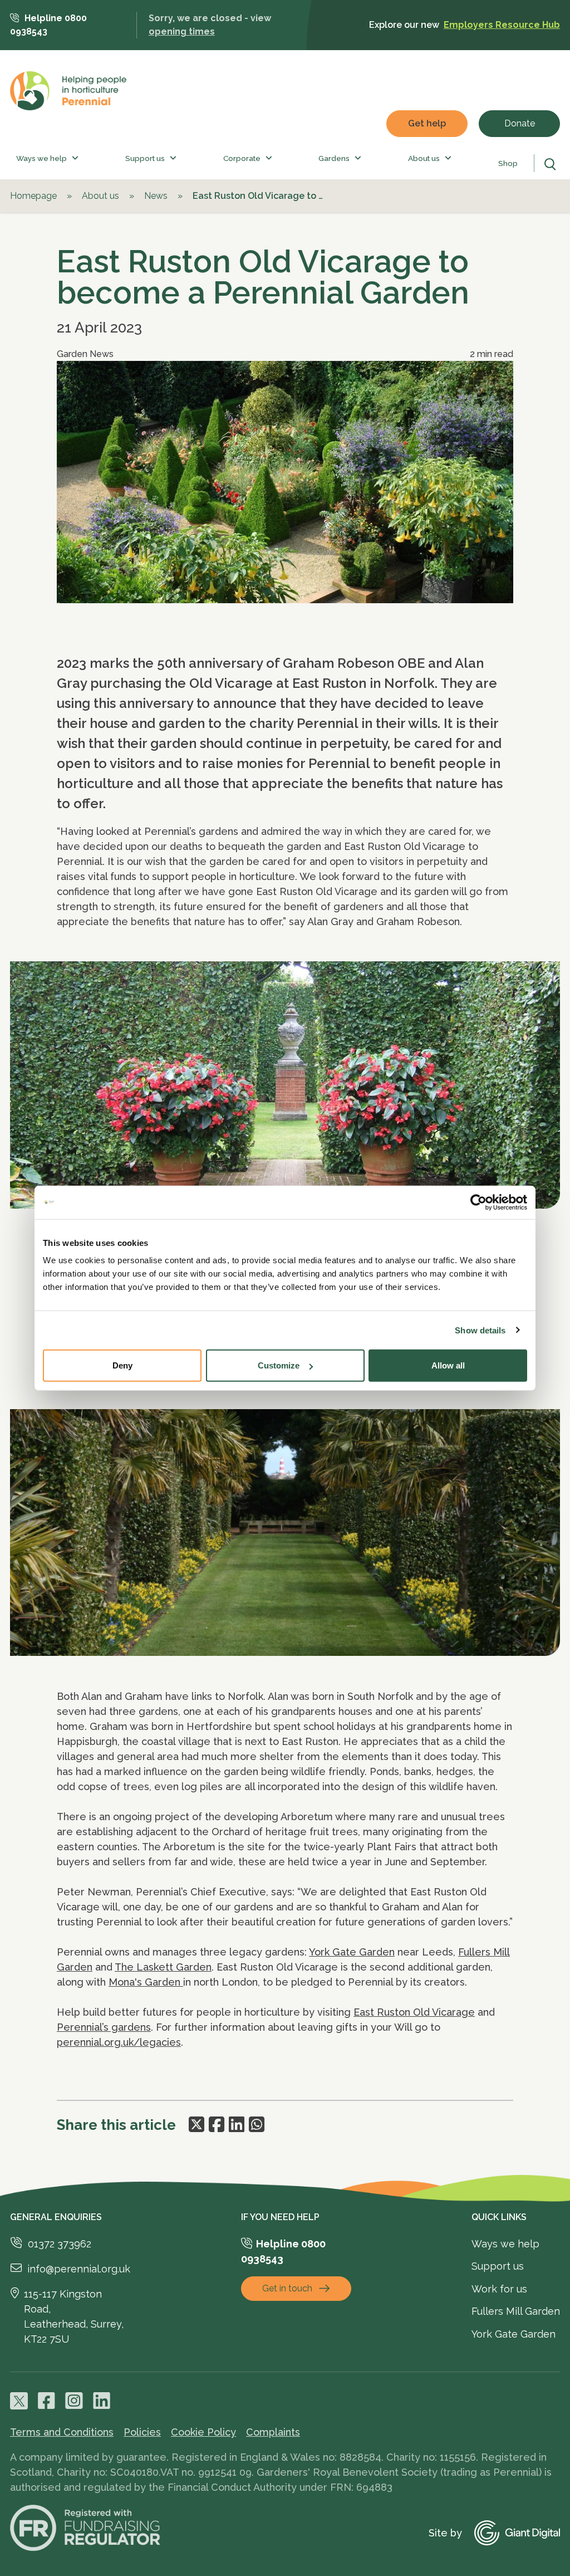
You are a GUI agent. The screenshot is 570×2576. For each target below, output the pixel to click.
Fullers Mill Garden (516, 2311)
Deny (122, 1365)
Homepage (33, 196)
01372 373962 (60, 2244)
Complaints (273, 2432)
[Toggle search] (552, 164)
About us (424, 158)
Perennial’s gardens (104, 2027)
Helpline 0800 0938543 (48, 25)
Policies (142, 2432)
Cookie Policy (203, 2432)
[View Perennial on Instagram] (74, 2401)
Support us (145, 158)
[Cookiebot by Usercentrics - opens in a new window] (478, 1202)
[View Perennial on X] (19, 2401)
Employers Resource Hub (502, 25)
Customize (279, 1365)
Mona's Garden (146, 1982)
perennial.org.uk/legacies (119, 2042)
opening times (182, 31)
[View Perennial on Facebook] (47, 2401)
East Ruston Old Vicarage (414, 2012)
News (156, 196)
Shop (508, 163)
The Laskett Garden (163, 1967)
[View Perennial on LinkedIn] (102, 2401)
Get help (427, 123)
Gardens (334, 158)
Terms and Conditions (62, 2432)
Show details (480, 1330)
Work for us (499, 2289)
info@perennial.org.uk (79, 2269)
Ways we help (41, 158)
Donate (520, 123)
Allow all (448, 1365)
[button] (73, 158)
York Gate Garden (352, 1952)
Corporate (242, 158)
